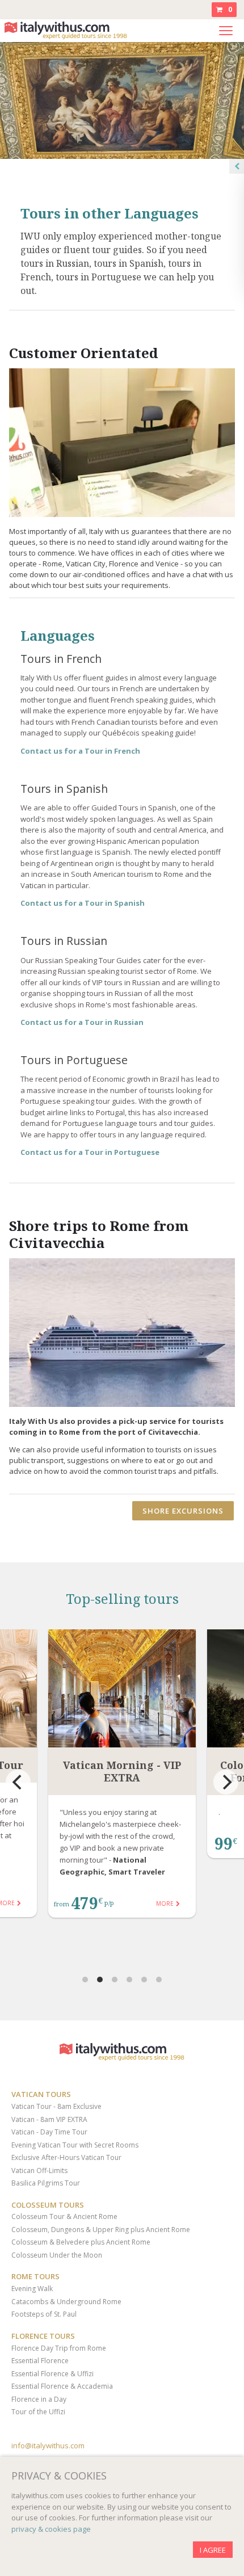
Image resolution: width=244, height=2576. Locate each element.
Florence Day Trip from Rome (59, 2348)
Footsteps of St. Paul (44, 2314)
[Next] (226, 1782)
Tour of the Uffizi (38, 2412)
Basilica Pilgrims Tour (46, 2183)
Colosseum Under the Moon (57, 2255)
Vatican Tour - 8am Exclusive (56, 2106)
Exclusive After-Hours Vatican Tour (66, 2157)
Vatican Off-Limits (39, 2171)
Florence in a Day (39, 2399)
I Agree (213, 2550)
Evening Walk (32, 2289)
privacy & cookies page (51, 2529)
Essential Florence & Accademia (62, 2386)
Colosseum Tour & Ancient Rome (64, 2216)
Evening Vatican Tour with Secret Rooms (75, 2145)
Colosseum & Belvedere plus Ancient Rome (81, 2242)
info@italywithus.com (48, 2445)
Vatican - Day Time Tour (49, 2132)
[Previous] (18, 1782)
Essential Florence (40, 2361)
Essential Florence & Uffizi (52, 2374)
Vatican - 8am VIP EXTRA (49, 2119)
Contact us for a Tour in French (80, 751)
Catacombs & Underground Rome (66, 2302)
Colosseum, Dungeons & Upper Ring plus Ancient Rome (101, 2230)
